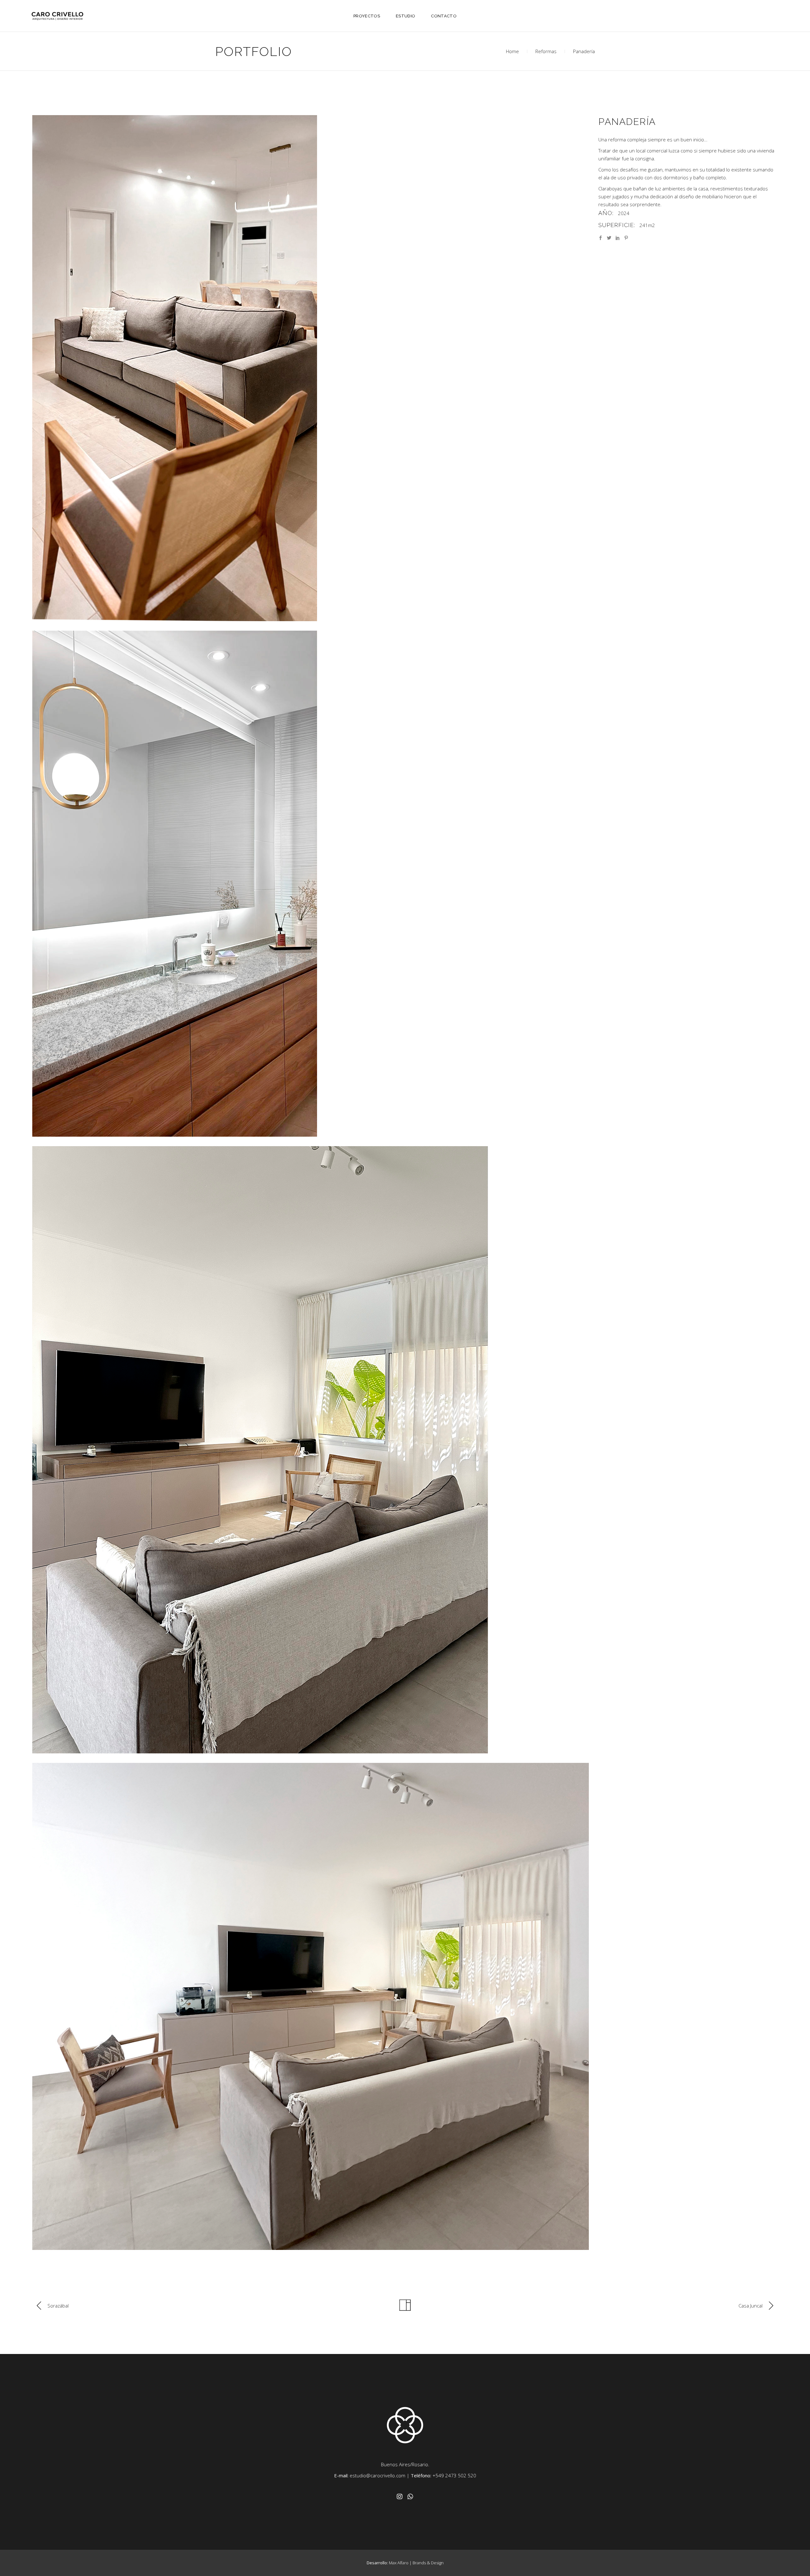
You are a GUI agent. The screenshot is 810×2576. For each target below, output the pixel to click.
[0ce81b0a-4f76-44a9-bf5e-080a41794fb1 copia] (311, 368)
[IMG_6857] (311, 1450)
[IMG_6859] (311, 2006)
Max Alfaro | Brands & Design (416, 2563)
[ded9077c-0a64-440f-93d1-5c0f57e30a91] (311, 884)
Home (512, 51)
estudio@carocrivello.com (377, 2475)
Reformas (546, 51)
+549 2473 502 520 (454, 2475)
